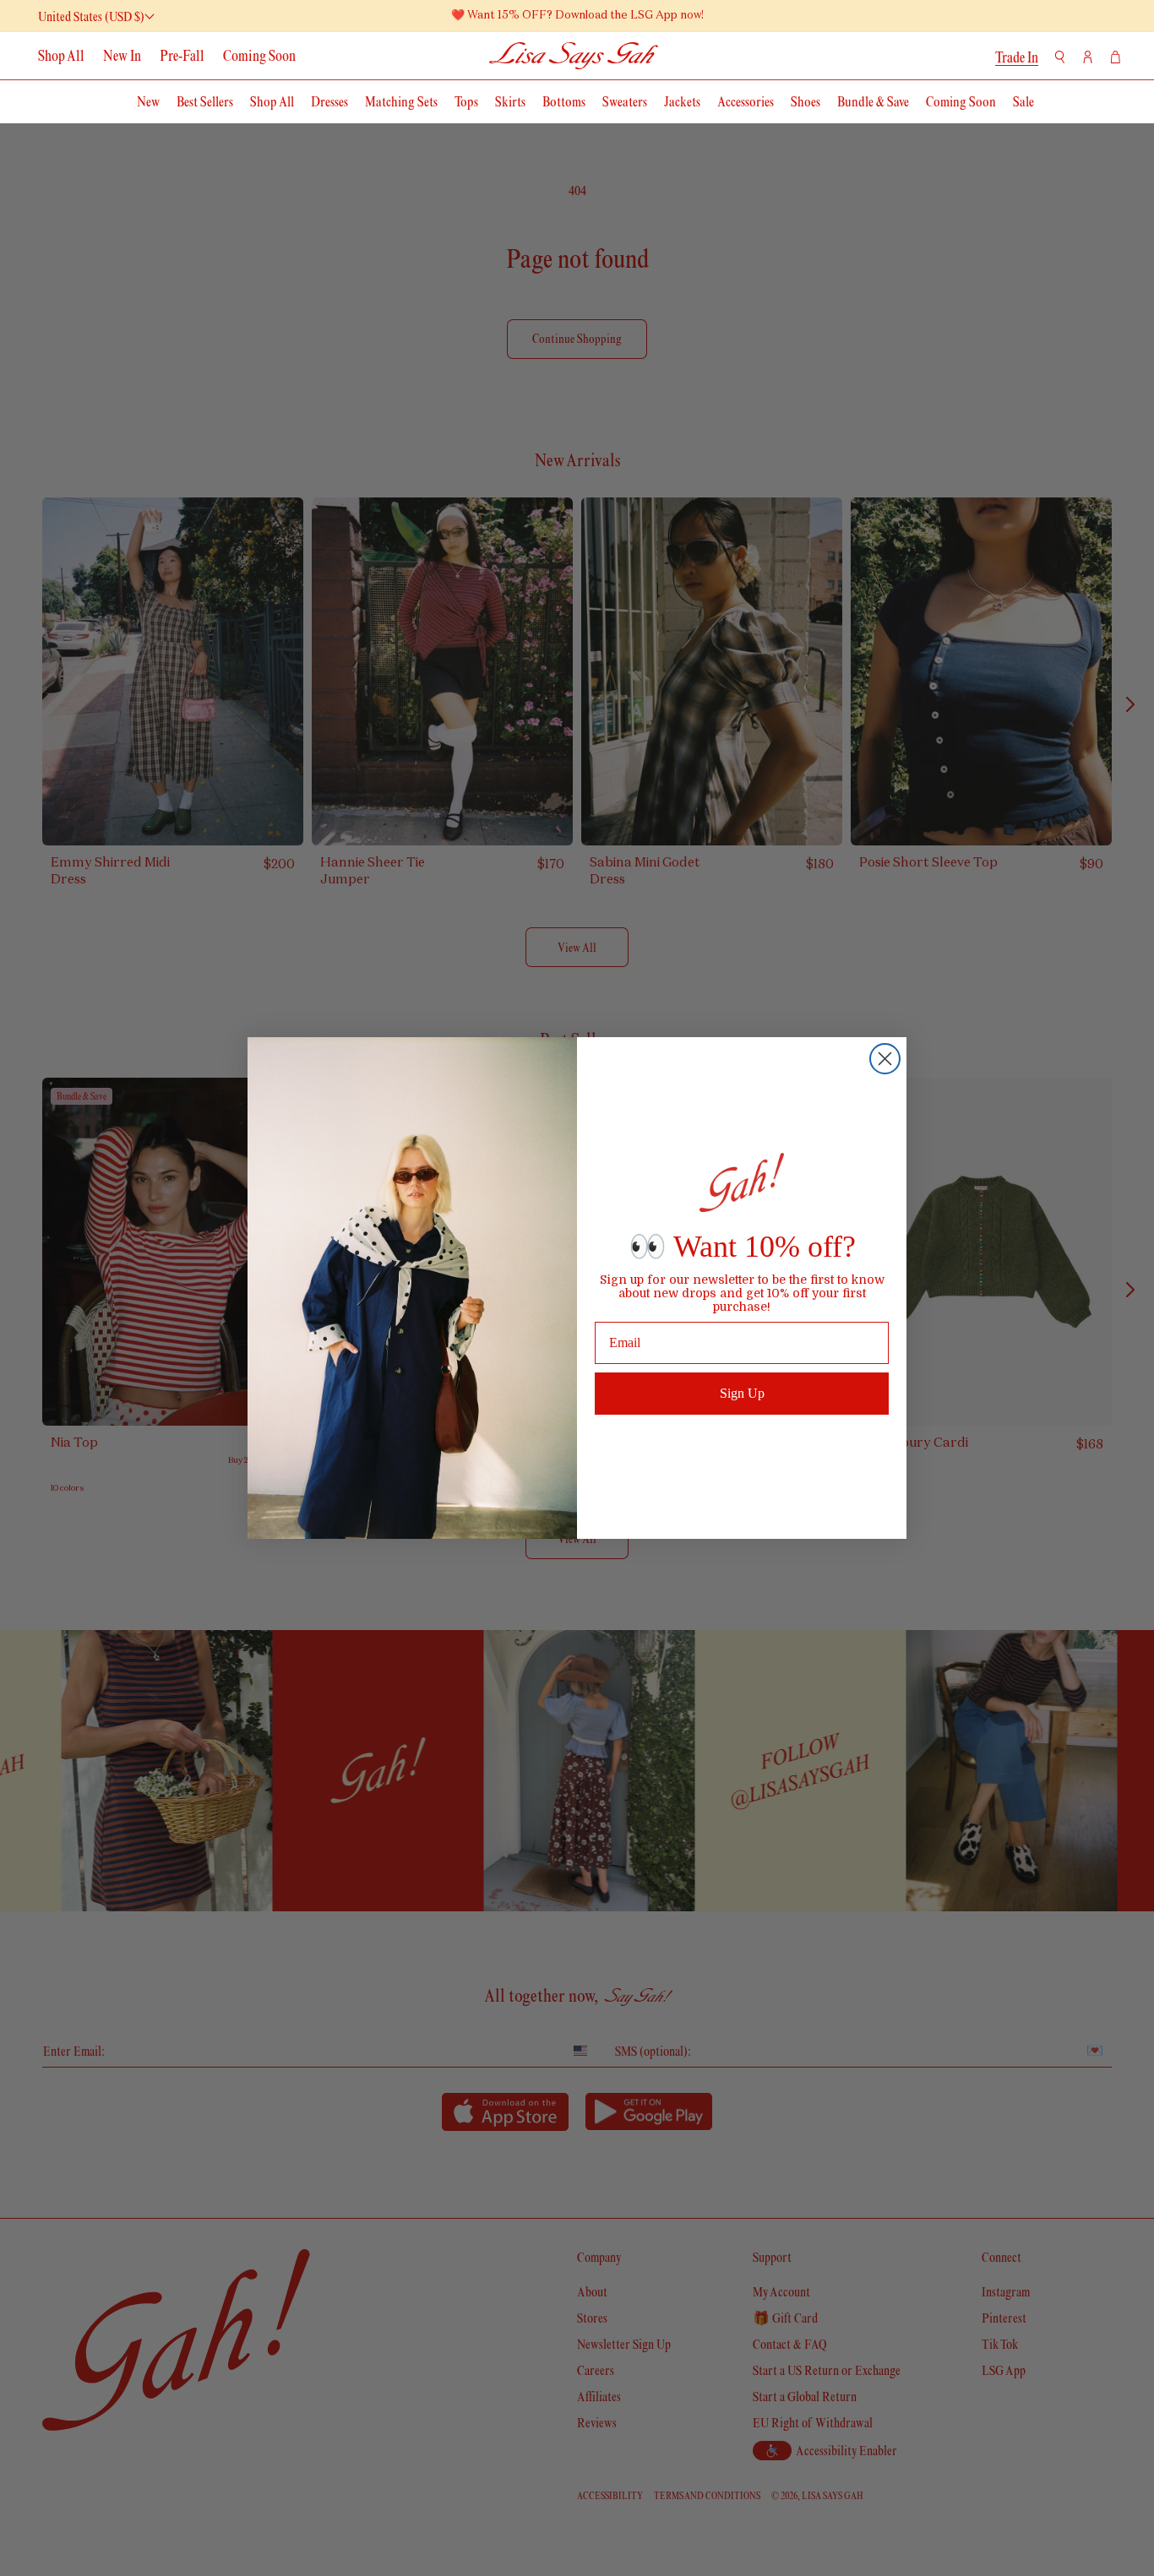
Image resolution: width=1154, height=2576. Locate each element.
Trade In (1017, 57)
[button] (1060, 57)
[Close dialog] (885, 1059)
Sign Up (742, 1393)
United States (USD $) (91, 16)
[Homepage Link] (574, 55)
